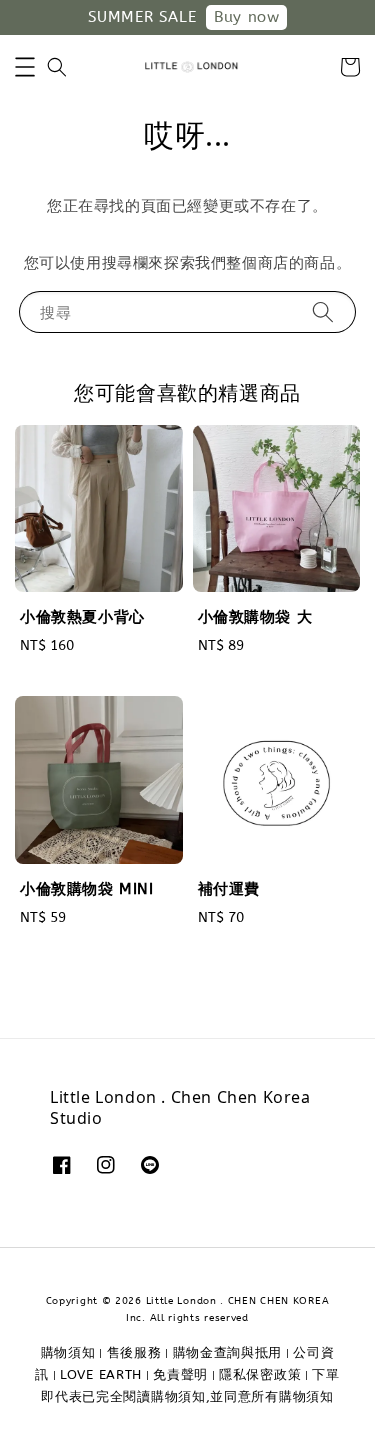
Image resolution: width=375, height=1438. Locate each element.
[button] (25, 67)
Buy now (246, 17)
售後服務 (134, 1352)
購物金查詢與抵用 (228, 1352)
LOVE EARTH (101, 1374)
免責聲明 (180, 1374)
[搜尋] (323, 311)
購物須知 (68, 1352)
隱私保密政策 (260, 1374)
